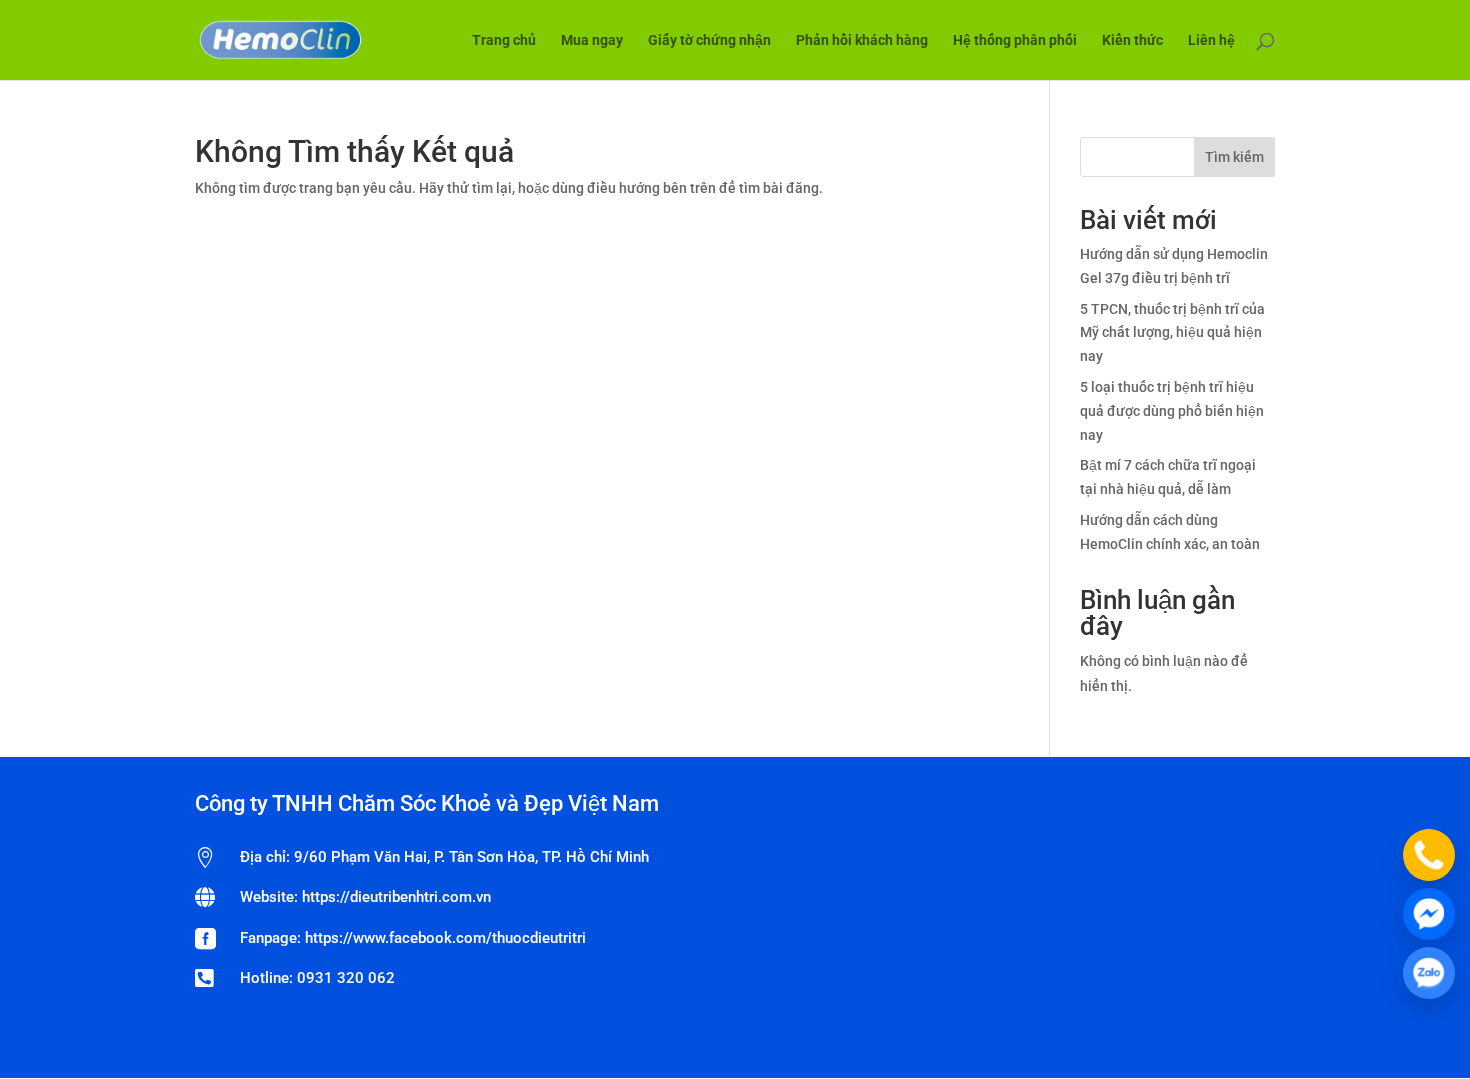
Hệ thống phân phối (1015, 40)
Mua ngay (592, 40)
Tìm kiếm (1234, 157)
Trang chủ (504, 40)
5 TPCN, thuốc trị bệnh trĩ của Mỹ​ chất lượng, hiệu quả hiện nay (1172, 333)
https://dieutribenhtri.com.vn (396, 897)
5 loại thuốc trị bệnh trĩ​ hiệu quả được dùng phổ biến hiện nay (1172, 411)
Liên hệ (1211, 40)
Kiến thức (1132, 40)
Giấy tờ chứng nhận (709, 40)
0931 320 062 (346, 978)
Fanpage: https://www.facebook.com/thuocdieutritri (413, 938)
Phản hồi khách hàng (862, 40)
